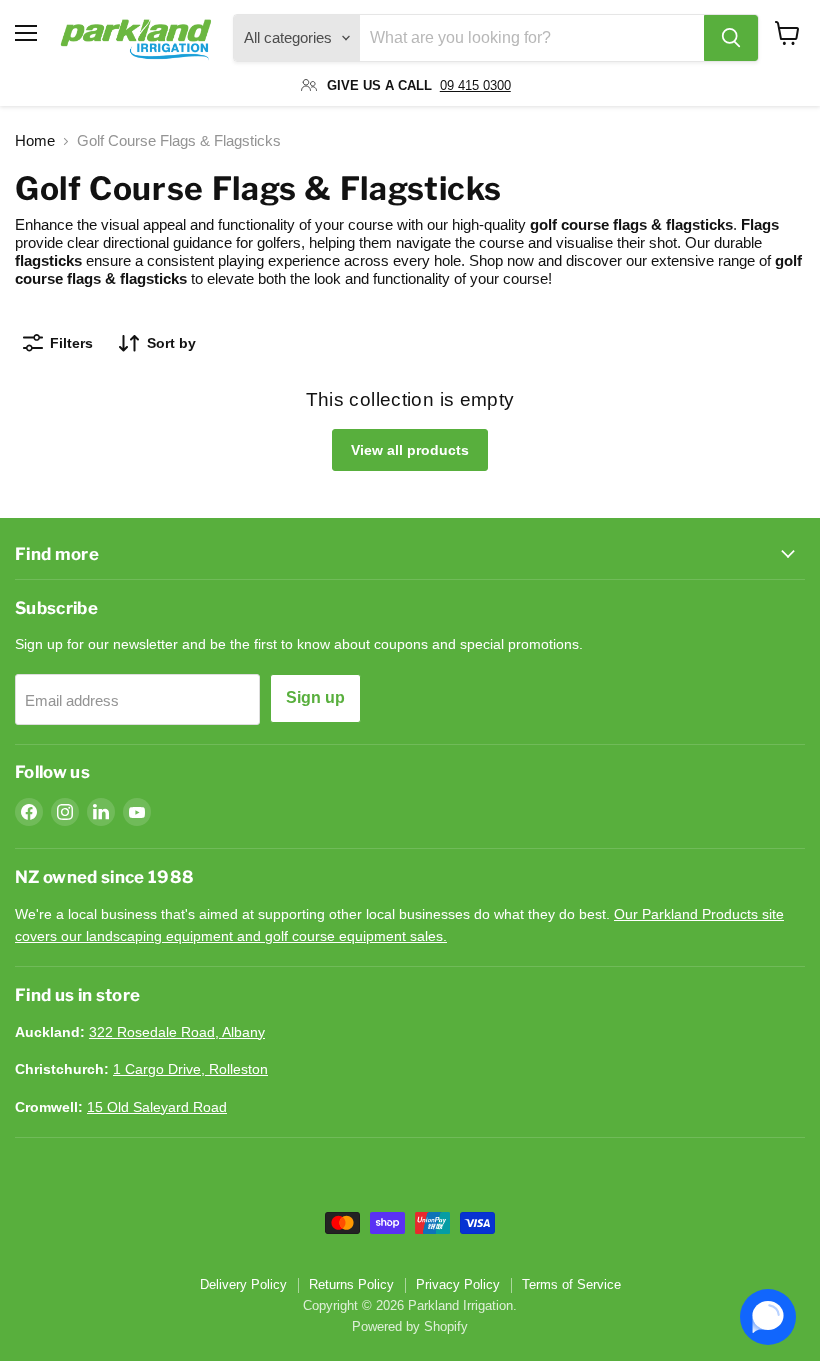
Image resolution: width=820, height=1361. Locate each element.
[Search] (731, 38)
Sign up (315, 697)
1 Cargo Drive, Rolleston (190, 1069)
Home (35, 140)
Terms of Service (571, 1284)
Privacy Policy (458, 1284)
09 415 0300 (475, 85)
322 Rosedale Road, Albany (177, 1032)
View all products (410, 450)
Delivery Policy (243, 1284)
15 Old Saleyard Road (157, 1107)
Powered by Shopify (410, 1326)
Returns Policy (351, 1284)
